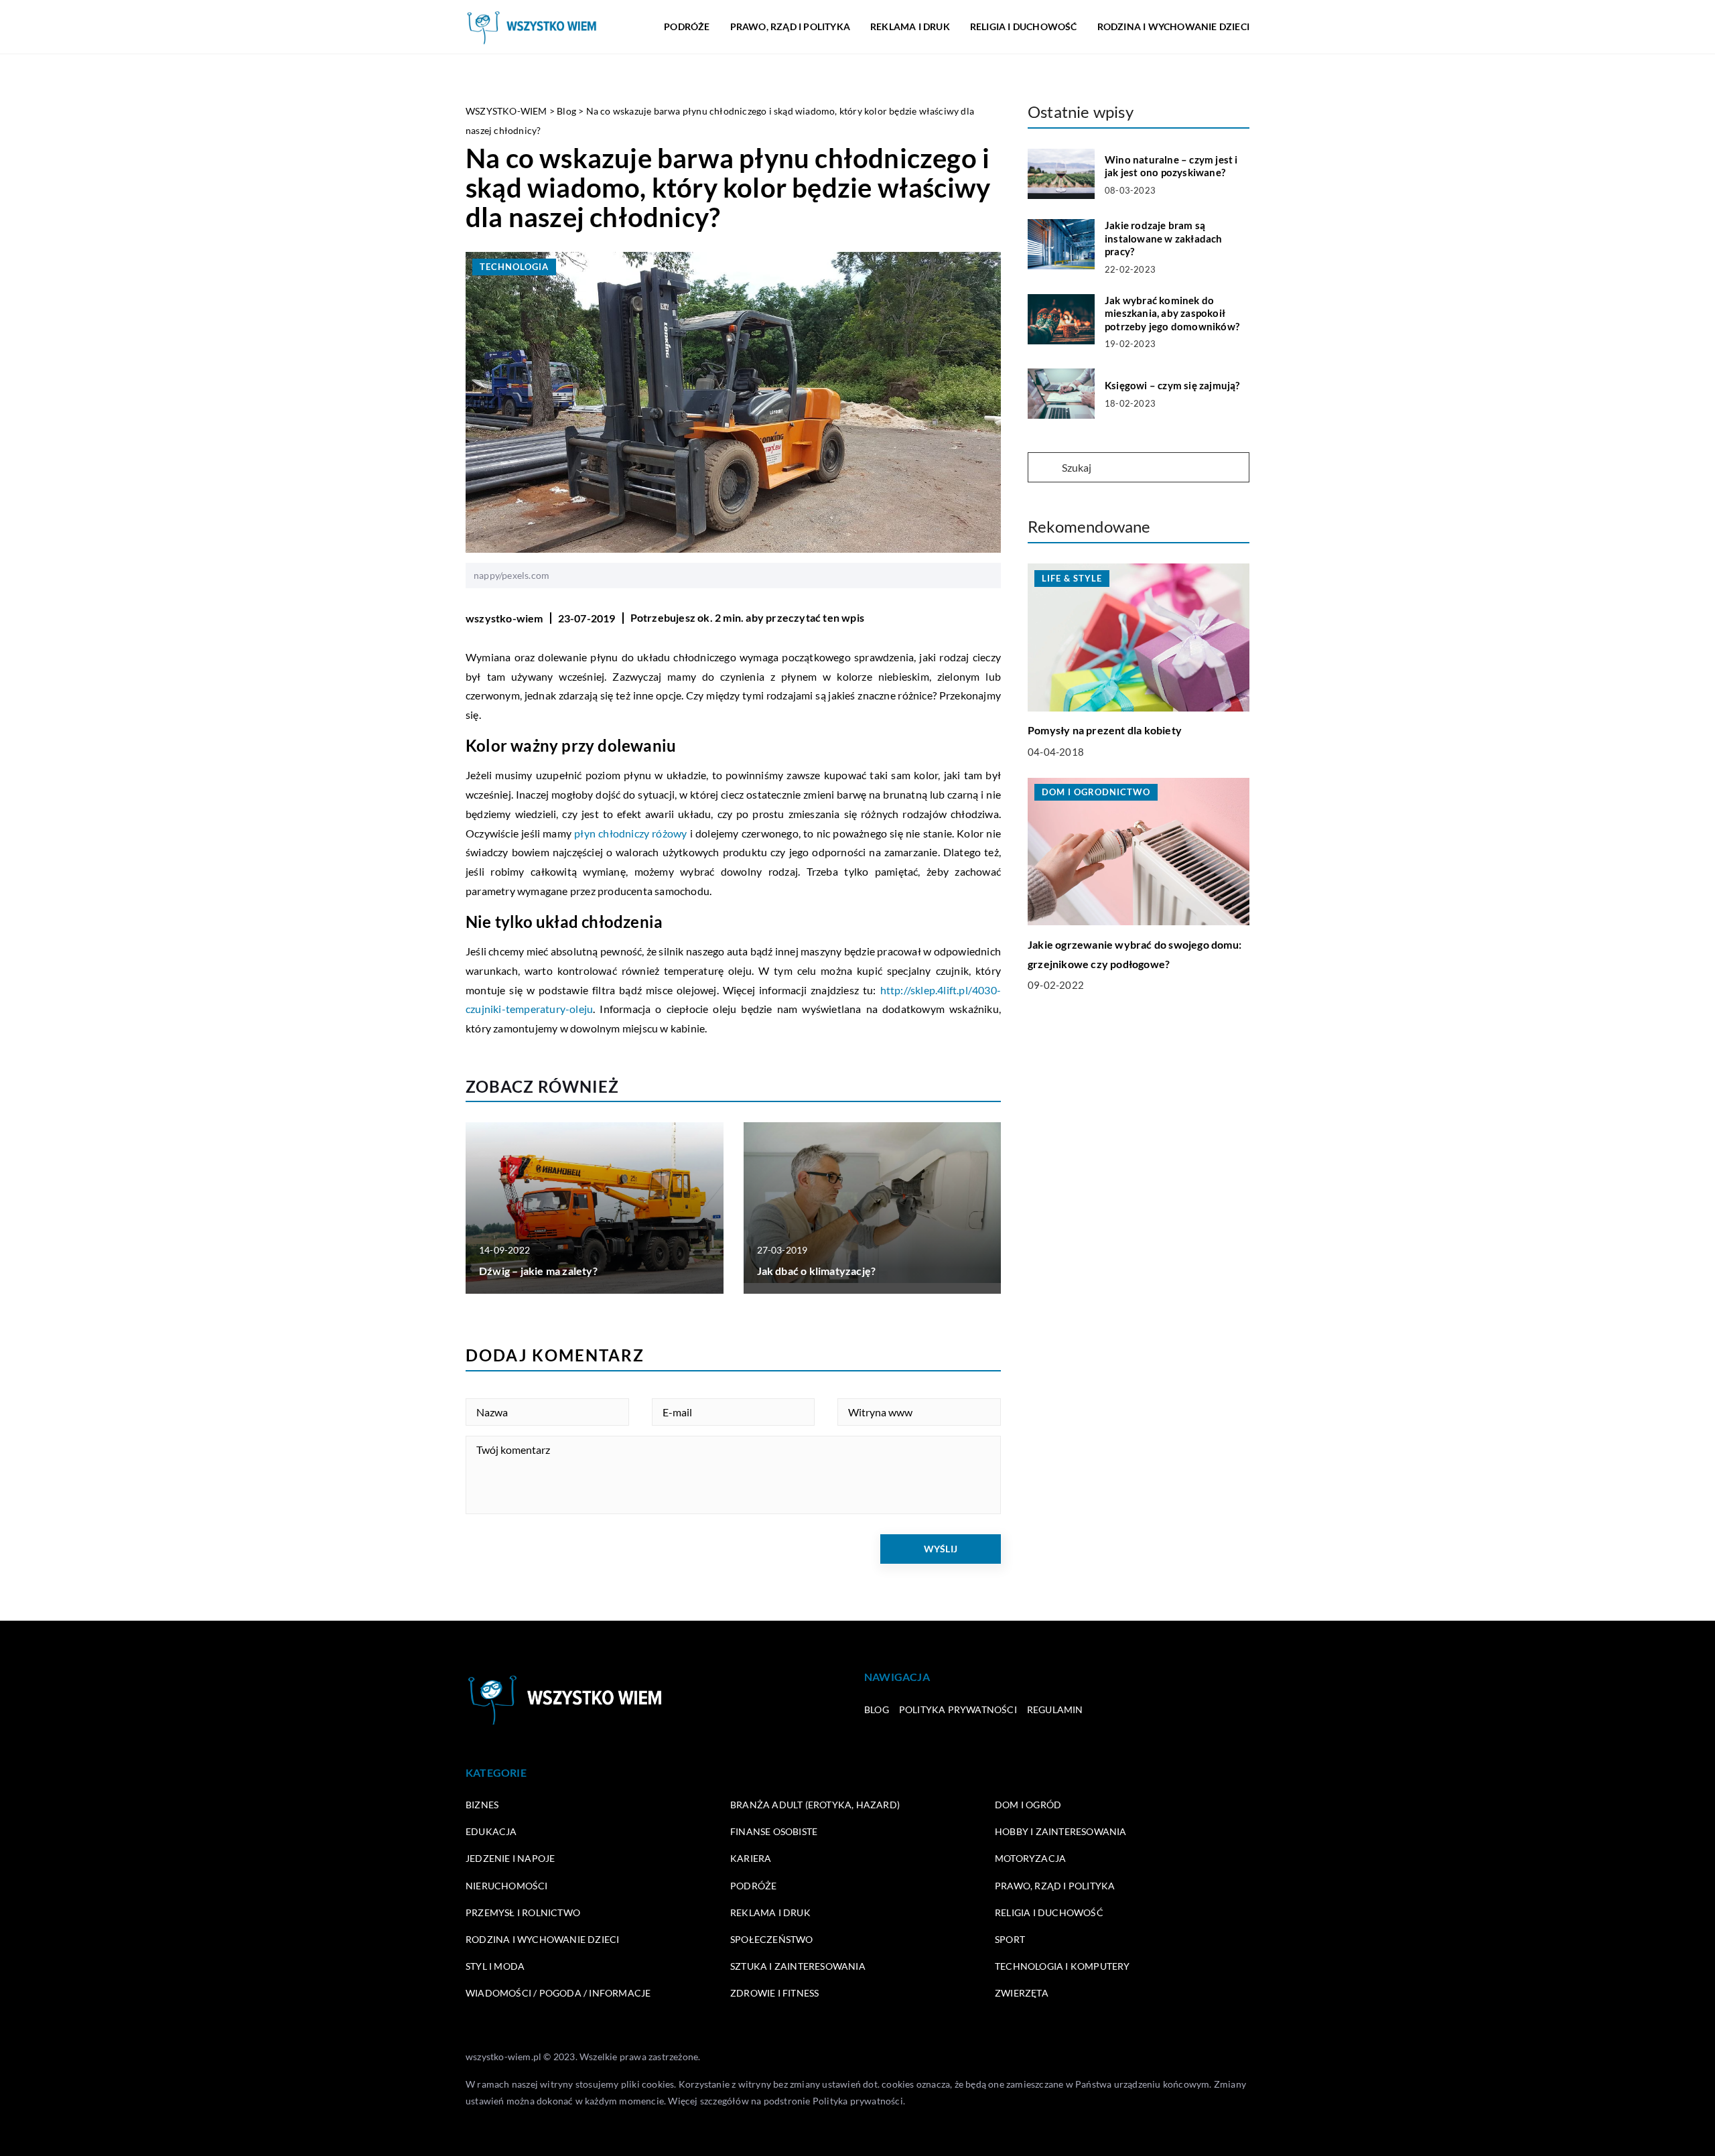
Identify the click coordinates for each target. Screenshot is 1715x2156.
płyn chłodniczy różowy (630, 833)
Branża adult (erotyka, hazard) (815, 1805)
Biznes (482, 1805)
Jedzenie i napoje (510, 1858)
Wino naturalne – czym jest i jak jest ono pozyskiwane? (1171, 166)
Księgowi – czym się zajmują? (1172, 385)
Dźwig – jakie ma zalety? (538, 1271)
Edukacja (491, 1831)
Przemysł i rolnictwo (523, 1912)
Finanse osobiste (774, 1831)
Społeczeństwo (772, 1939)
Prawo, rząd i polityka (790, 26)
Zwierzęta (1022, 1993)
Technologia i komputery (1062, 1966)
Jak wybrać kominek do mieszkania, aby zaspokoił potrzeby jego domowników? (1172, 313)
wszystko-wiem (504, 618)
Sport (1010, 1939)
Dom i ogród (1028, 1805)
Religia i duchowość (1024, 26)
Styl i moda (495, 1966)
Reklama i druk (910, 26)
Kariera (751, 1858)
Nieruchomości (507, 1886)
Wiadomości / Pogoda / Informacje (558, 1993)
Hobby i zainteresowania (1061, 1831)
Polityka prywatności (958, 1709)
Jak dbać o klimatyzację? (817, 1271)
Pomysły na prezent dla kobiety (1105, 731)
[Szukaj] (1044, 468)
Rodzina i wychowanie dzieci (1173, 26)
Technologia (514, 267)
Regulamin (1055, 1709)
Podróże (687, 26)
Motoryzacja (1030, 1858)
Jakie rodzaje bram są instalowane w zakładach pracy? (1164, 238)
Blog (877, 1709)
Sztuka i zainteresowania (798, 1966)
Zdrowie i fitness (774, 1993)
